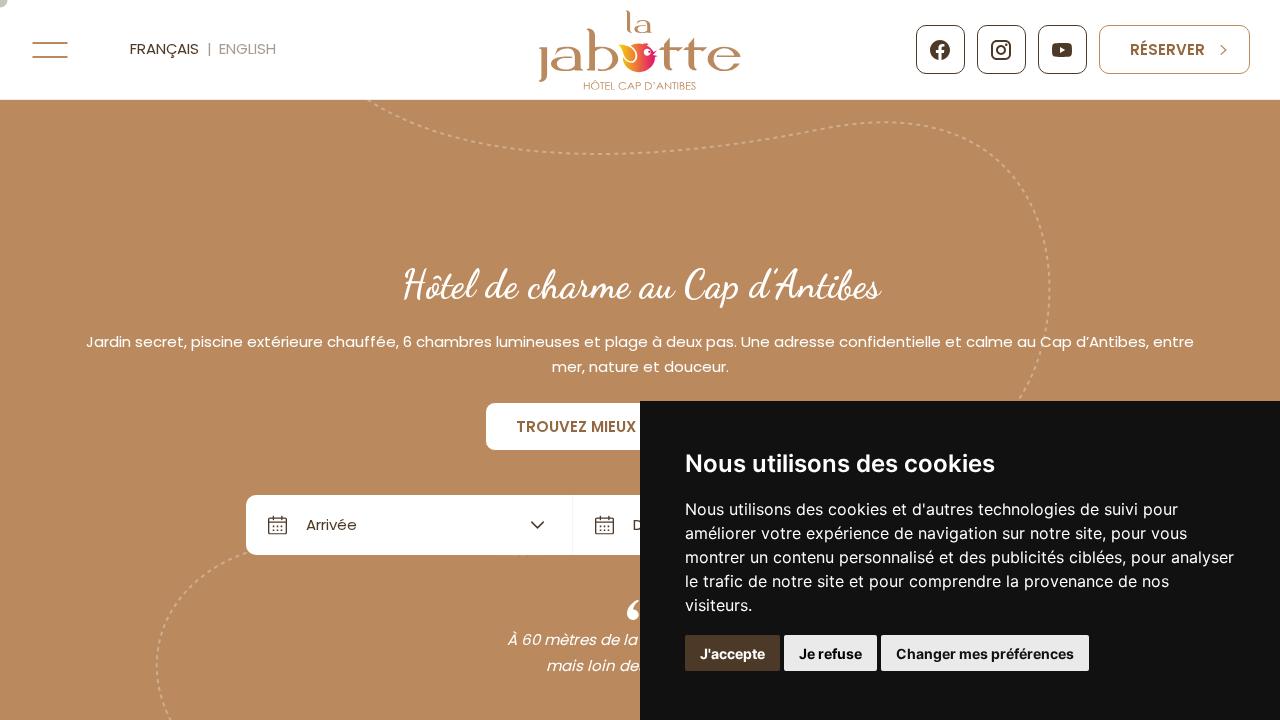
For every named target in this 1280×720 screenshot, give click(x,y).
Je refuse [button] (830, 653)
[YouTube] (1062, 49)
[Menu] (50, 50)
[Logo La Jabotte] (640, 50)
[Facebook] (940, 49)
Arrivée (331, 524)
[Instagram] (1001, 49)
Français (164, 48)
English (247, 48)
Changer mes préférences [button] (985, 653)
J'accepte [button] (732, 653)
